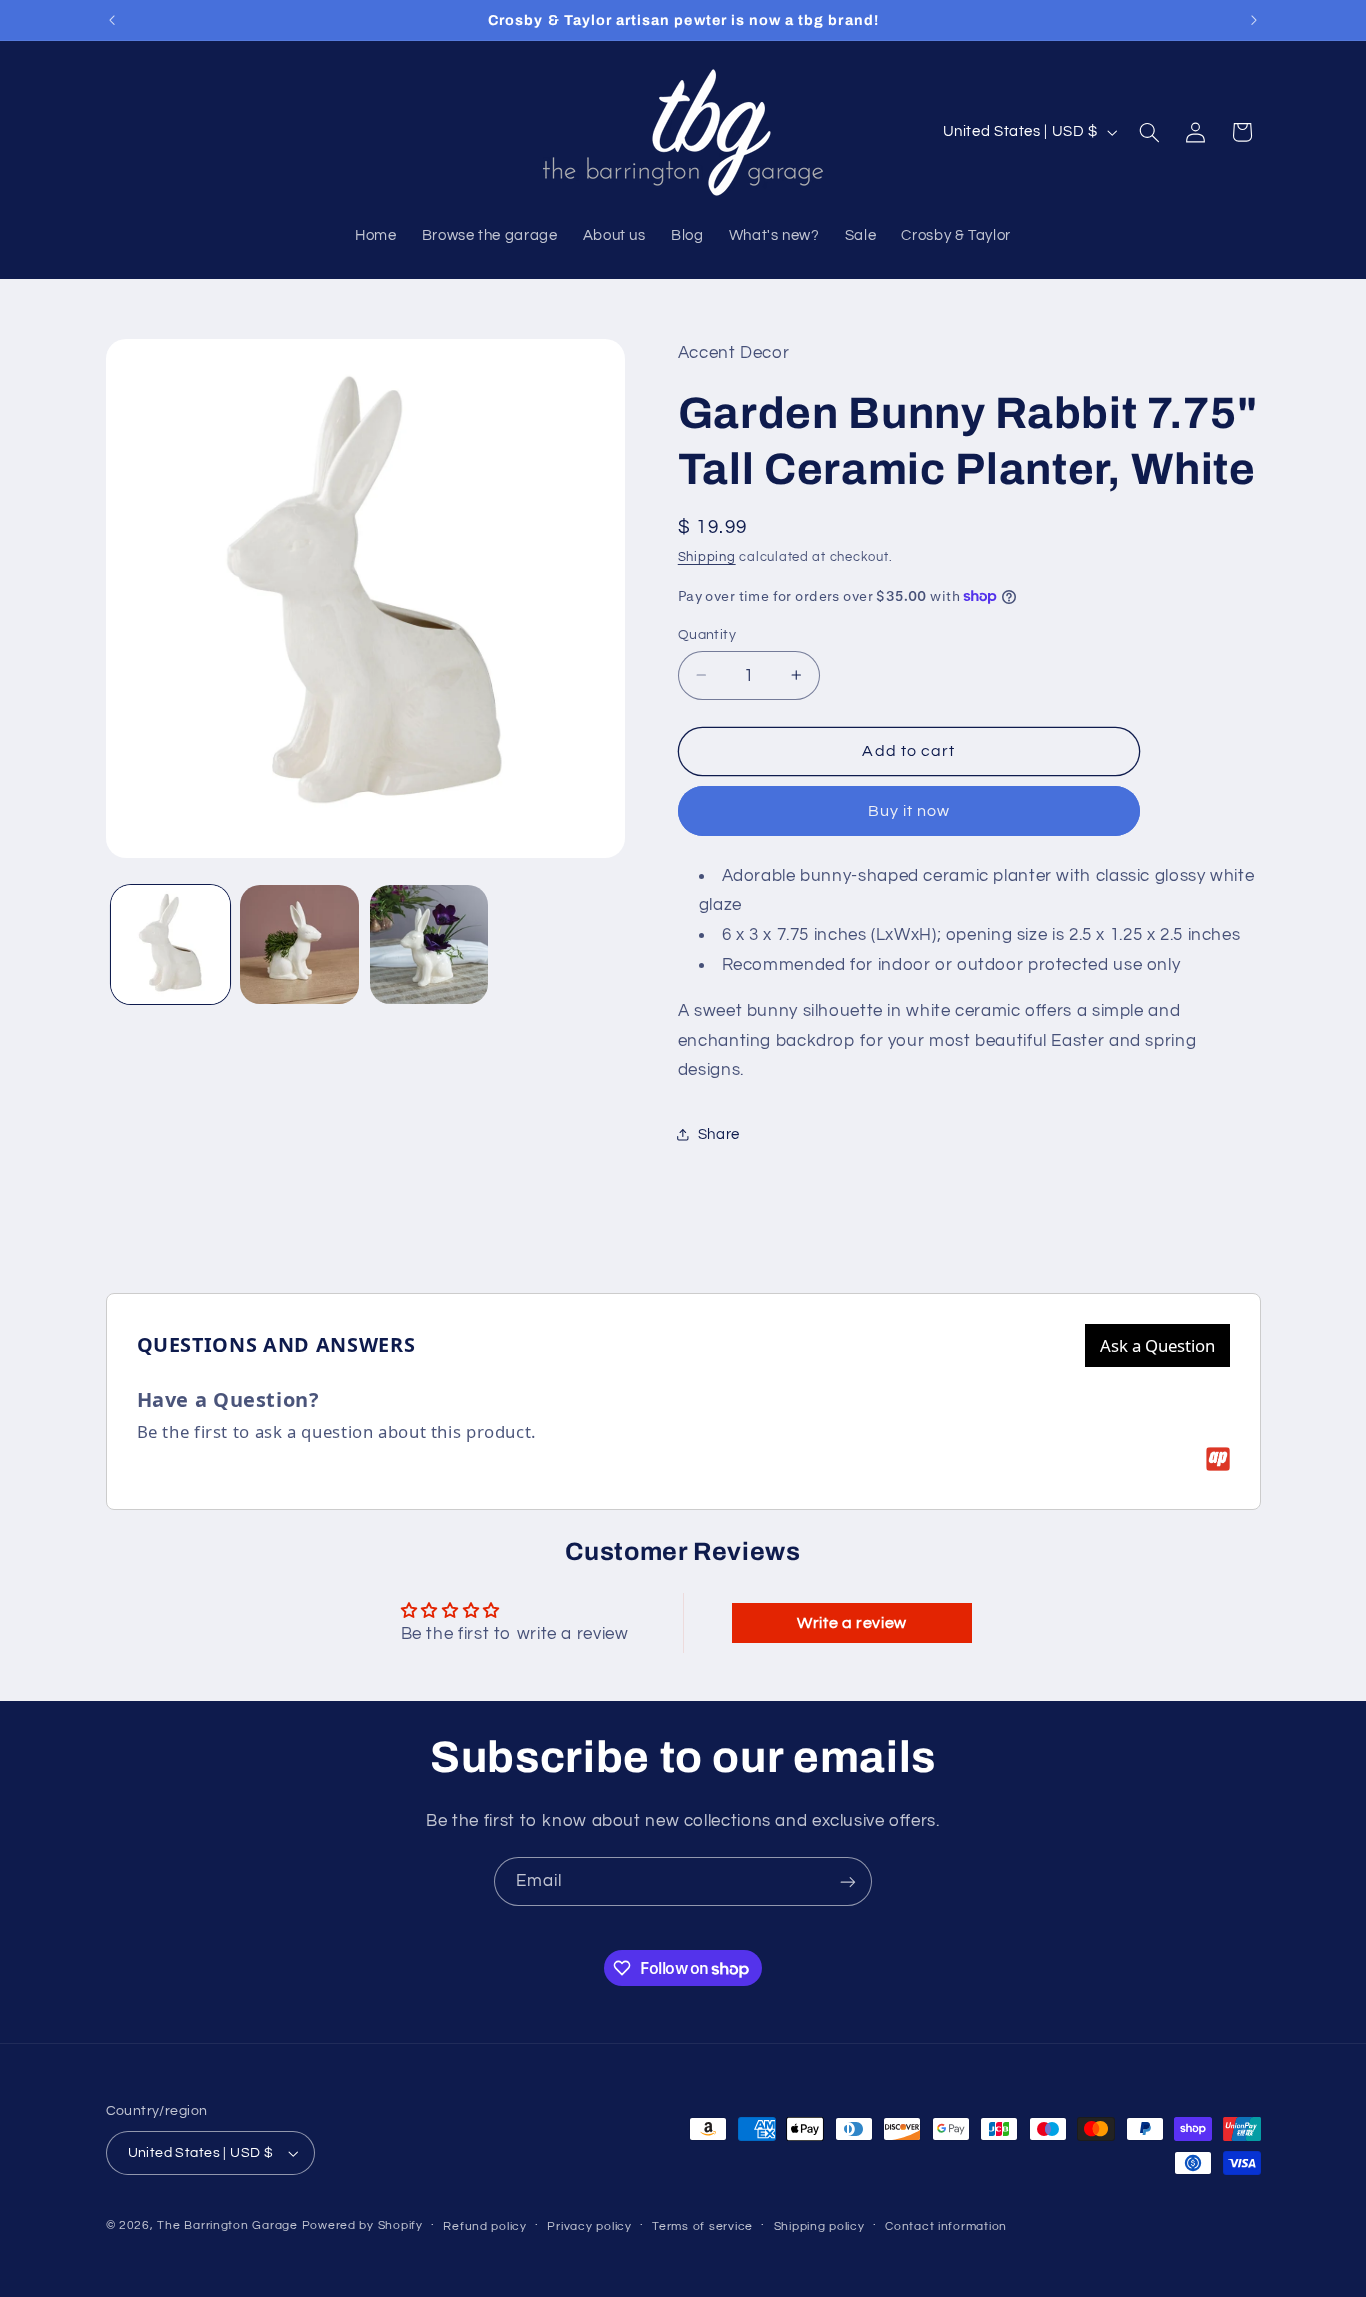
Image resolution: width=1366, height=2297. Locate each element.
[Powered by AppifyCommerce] (1218, 1459)
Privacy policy (589, 2226)
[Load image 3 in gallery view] (429, 944)
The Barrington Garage (227, 2225)
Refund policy (485, 2226)
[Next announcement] (1254, 20)
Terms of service (702, 2226)
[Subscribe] (848, 1881)
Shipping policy (819, 2226)
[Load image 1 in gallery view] (170, 944)
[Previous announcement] (112, 20)
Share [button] (719, 1133)
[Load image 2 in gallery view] (299, 944)
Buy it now (909, 810)
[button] (1149, 132)
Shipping (707, 556)
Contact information (946, 2226)
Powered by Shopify (362, 2225)
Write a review (852, 1623)
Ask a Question (1157, 1345)
